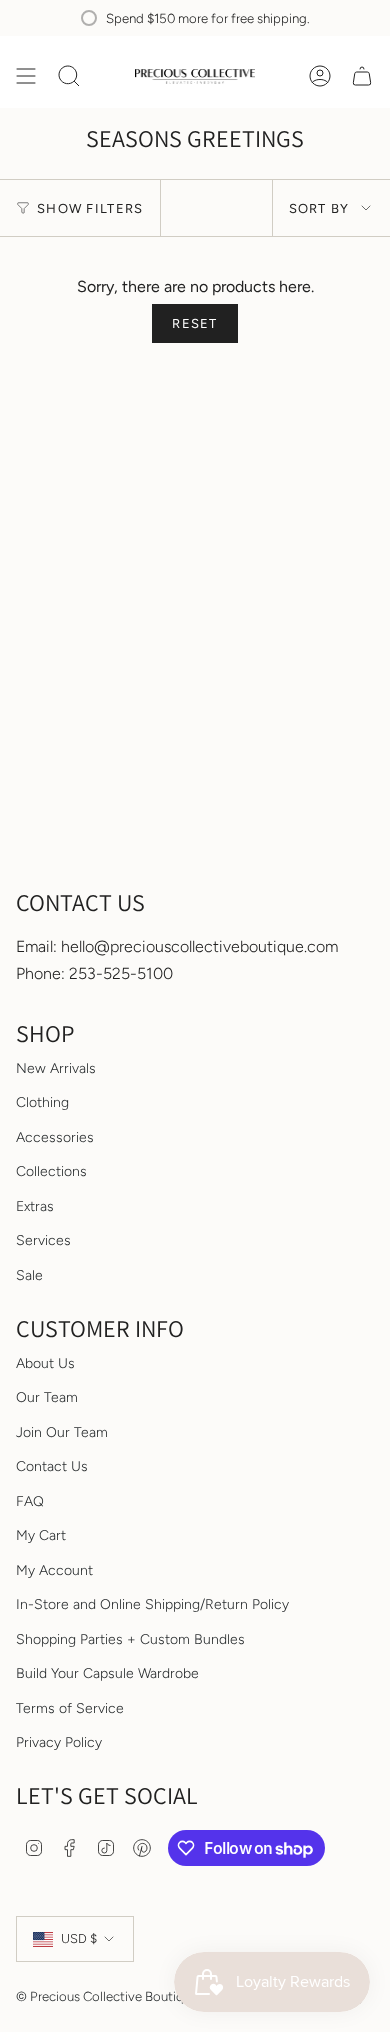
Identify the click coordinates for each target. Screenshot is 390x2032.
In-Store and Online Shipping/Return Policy (152, 1604)
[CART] (362, 76)
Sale (29, 1275)
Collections (51, 1171)
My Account (54, 1570)
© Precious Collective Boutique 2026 (123, 1996)
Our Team (47, 1397)
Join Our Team (62, 1432)
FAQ (30, 1501)
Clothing (42, 1102)
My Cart (41, 1535)
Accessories (55, 1137)
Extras (35, 1206)
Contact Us (52, 1466)
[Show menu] (26, 76)
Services (43, 1240)
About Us (45, 1363)
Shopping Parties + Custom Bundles (130, 1639)
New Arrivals (56, 1068)
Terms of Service (70, 1708)
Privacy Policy (59, 1742)
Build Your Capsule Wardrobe (107, 1673)
